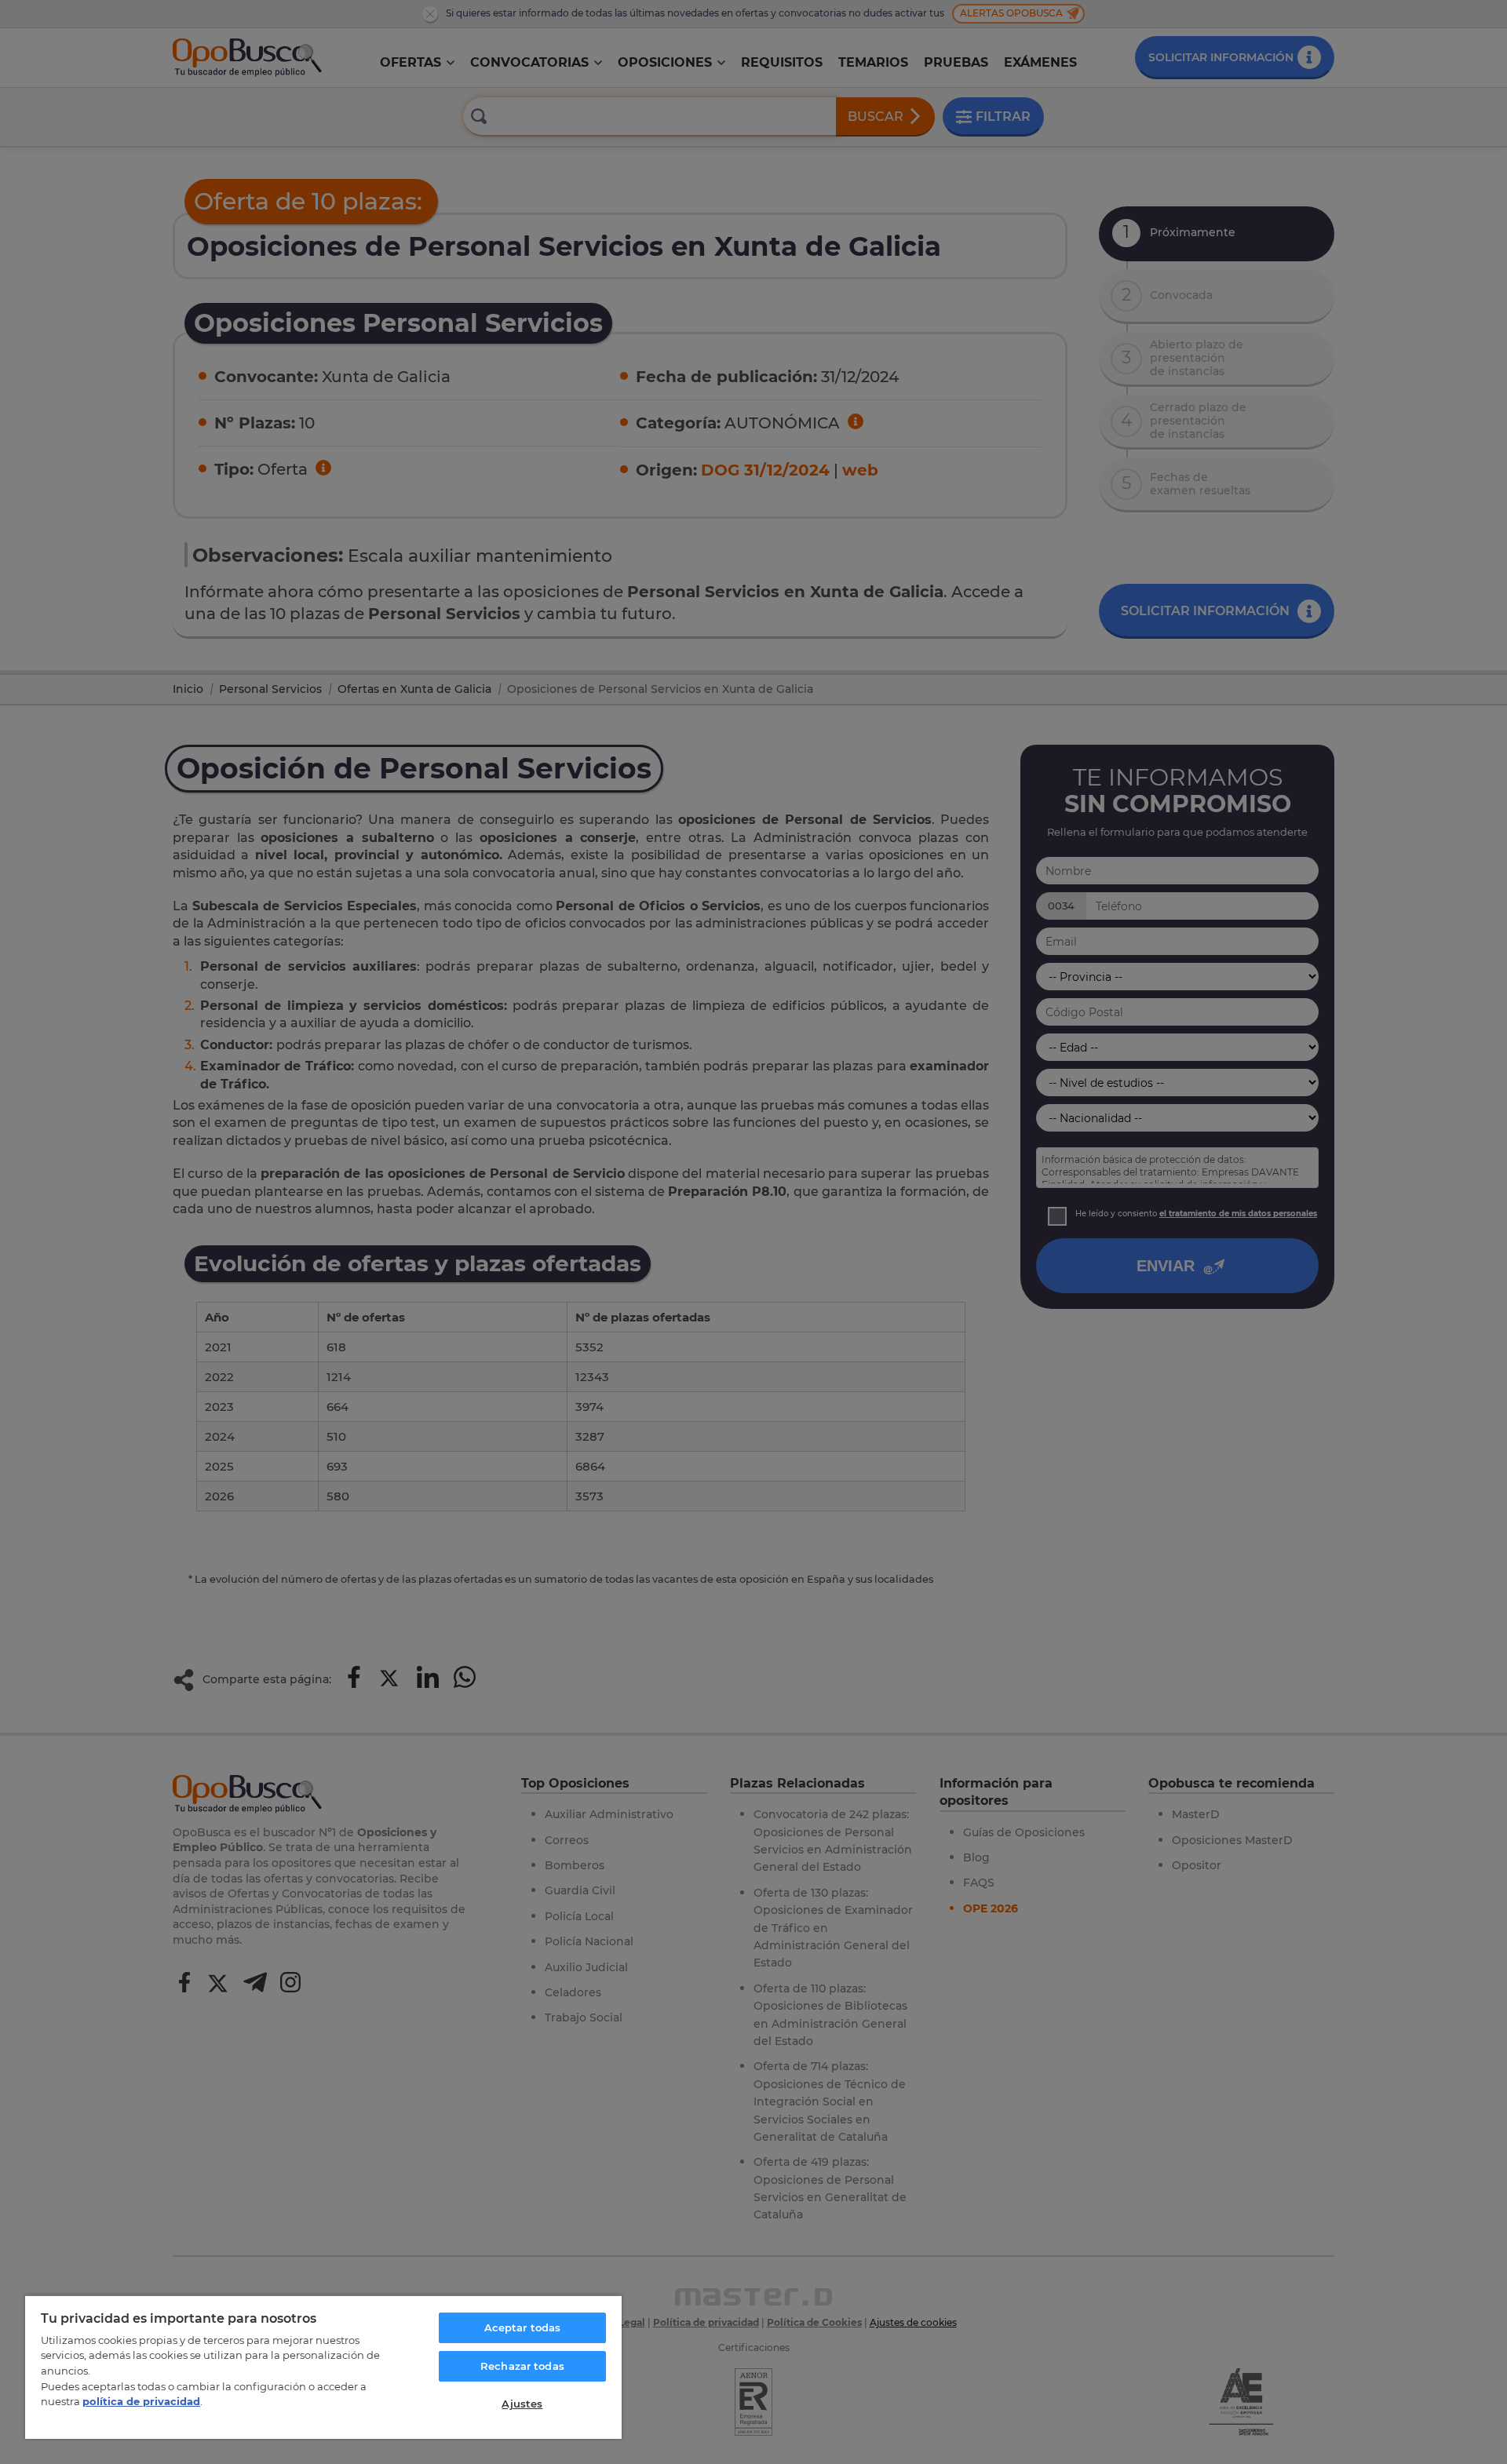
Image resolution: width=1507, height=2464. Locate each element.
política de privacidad (141, 2401)
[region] (323, 2367)
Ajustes (522, 2404)
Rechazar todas (522, 2366)
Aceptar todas (523, 2327)
